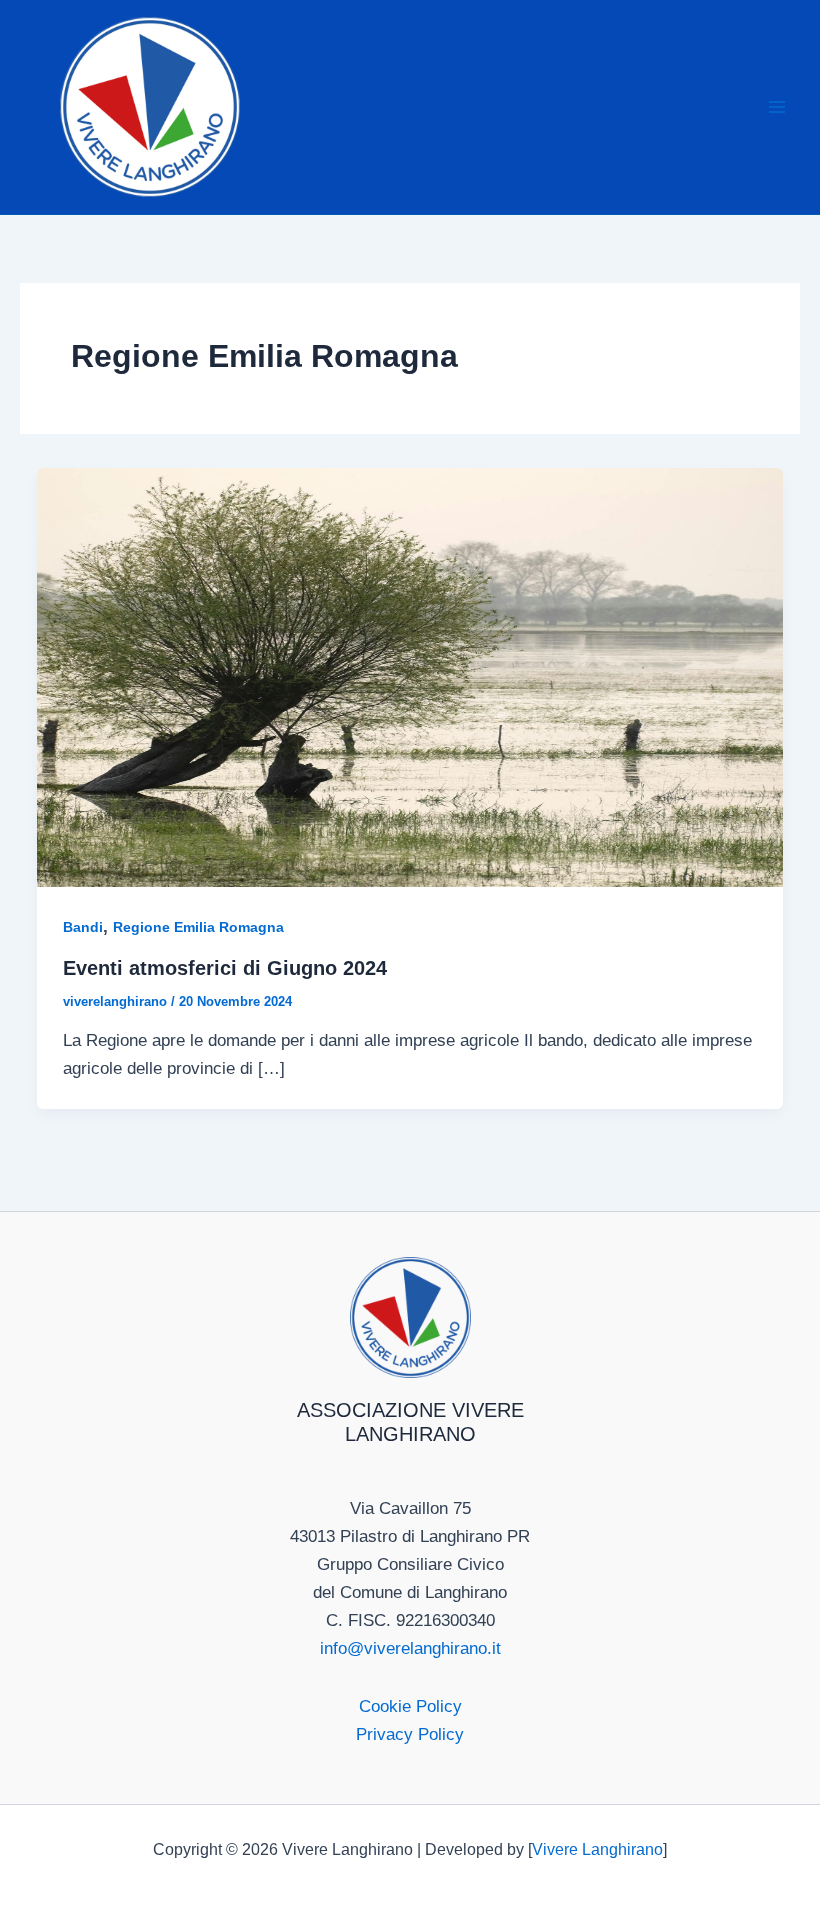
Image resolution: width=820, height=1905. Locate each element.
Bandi (83, 927)
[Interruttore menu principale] (778, 107)
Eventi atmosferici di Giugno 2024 (225, 968)
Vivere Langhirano (597, 1849)
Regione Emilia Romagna (198, 927)
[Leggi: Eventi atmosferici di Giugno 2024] (410, 676)
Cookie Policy (410, 1706)
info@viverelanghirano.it (410, 1648)
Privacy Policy (410, 1734)
